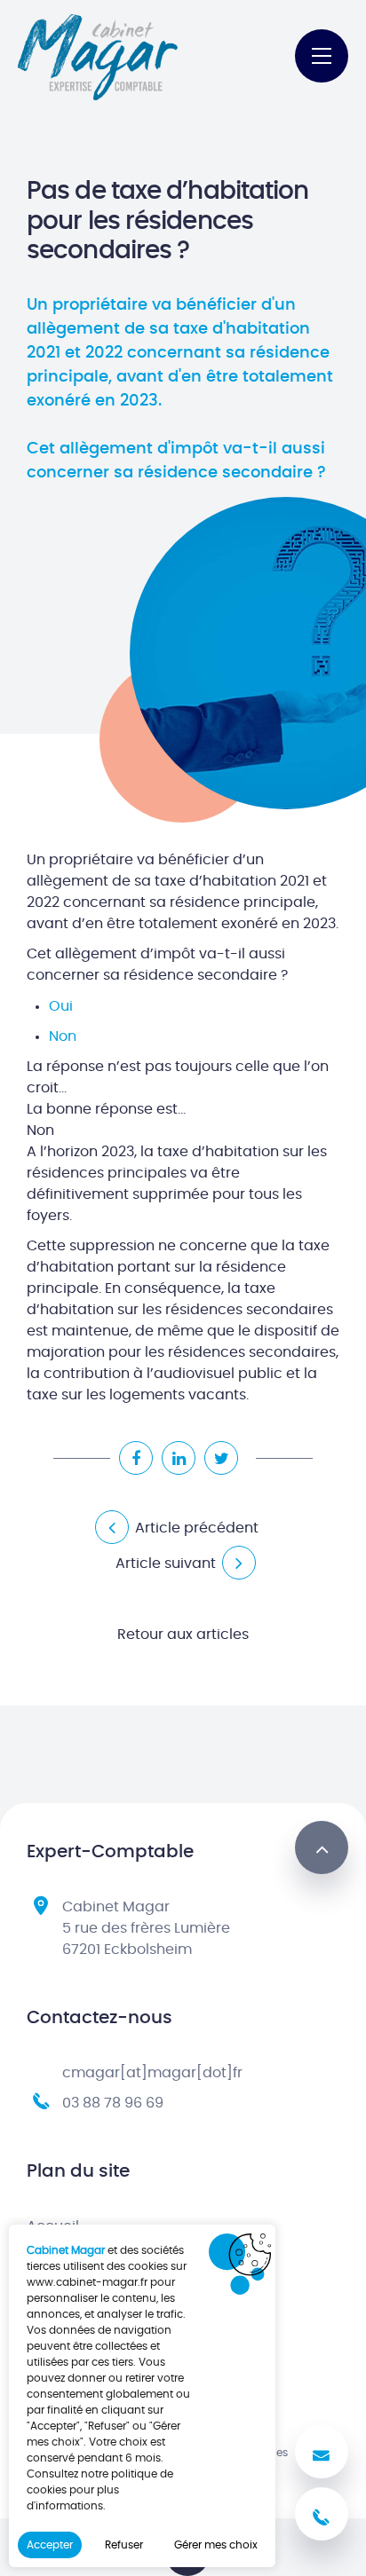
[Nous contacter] (322, 2452)
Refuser (124, 2545)
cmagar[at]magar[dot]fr (152, 2073)
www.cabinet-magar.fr (87, 2282)
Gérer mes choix (216, 2545)
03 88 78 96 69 (113, 2103)
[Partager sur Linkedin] (179, 1458)
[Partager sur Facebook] (136, 1458)
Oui (61, 1006)
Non (63, 1036)
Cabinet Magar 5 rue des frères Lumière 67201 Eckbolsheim (146, 1928)
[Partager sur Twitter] (221, 1458)
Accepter (50, 2545)
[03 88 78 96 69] (322, 2514)
